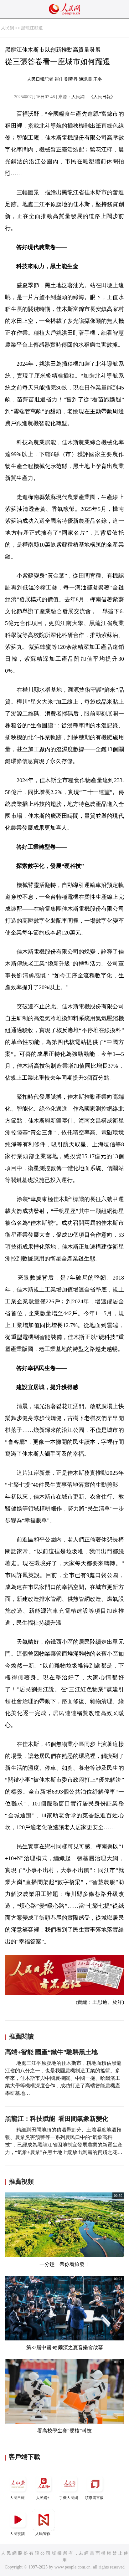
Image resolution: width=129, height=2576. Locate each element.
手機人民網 (69, 2498)
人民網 (8, 28)
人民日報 (17, 2498)
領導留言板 (94, 2498)
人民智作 (43, 2534)
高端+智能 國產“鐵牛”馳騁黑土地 (51, 2052)
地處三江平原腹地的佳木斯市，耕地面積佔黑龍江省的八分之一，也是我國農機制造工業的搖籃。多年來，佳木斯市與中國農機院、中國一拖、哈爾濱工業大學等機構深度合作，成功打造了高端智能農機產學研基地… (63, 2078)
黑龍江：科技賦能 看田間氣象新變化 (57, 2119)
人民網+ (43, 2498)
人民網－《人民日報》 (93, 97)
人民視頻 (17, 2534)
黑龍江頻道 (32, 28)
